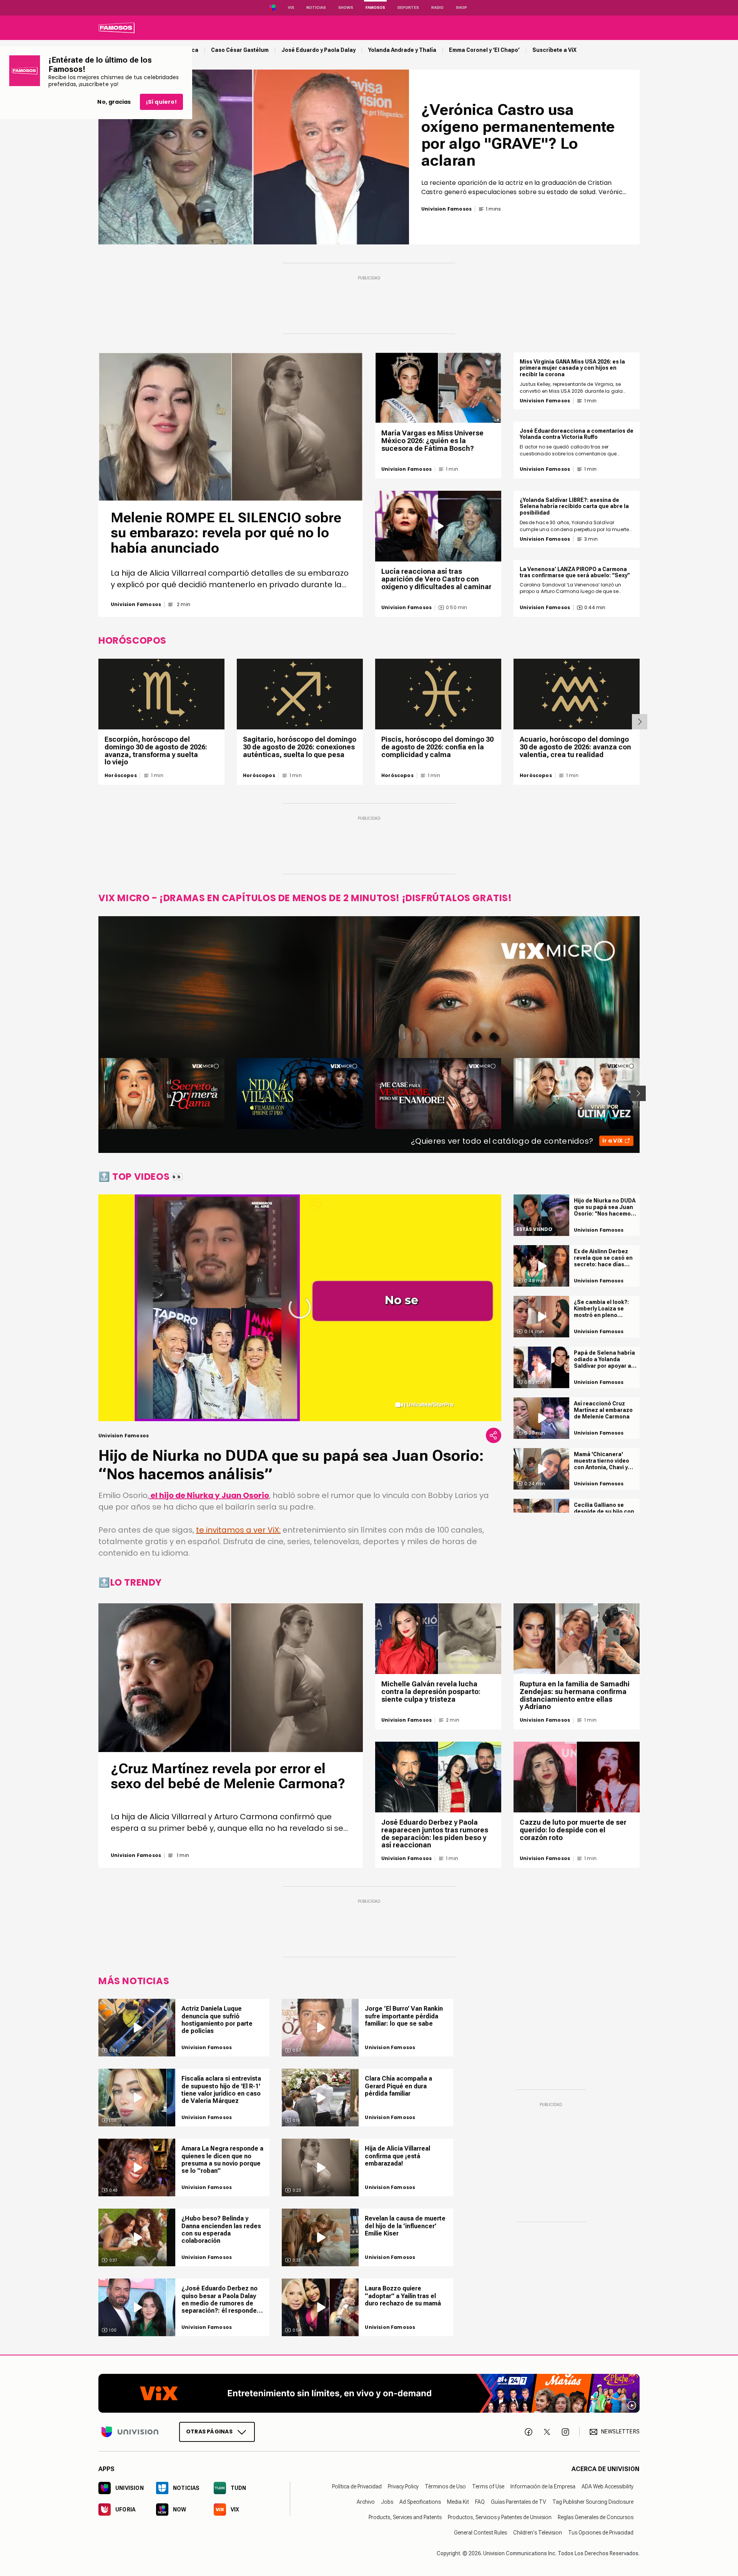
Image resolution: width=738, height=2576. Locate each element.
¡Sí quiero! (161, 102)
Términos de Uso (445, 2486)
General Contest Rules (480, 2533)
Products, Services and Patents (405, 2517)
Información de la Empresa (543, 2486)
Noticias (316, 7)
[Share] (494, 1435)
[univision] (116, 28)
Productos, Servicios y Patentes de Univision (500, 2517)
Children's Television (538, 2533)
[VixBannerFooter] (369, 2393)
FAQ (480, 2502)
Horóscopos (121, 776)
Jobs (387, 2502)
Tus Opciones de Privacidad (601, 2533)
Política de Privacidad (357, 2486)
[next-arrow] (640, 722)
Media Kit (458, 2502)
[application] (300, 1308)
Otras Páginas (209, 2432)
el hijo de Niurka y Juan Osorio (209, 1495)
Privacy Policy (403, 2486)
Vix (291, 7)
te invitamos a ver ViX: (238, 1530)
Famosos (375, 7)
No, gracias (114, 102)
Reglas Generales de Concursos (596, 2517)
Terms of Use (488, 2486)
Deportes (408, 7)
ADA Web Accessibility (608, 2486)
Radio (437, 7)
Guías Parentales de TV (519, 2502)
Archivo (366, 2502)
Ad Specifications (420, 2502)
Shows (346, 7)
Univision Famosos (136, 605)
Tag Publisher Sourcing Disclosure (593, 2502)
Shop (461, 7)
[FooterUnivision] (130, 2432)
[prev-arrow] (94, 1093)
